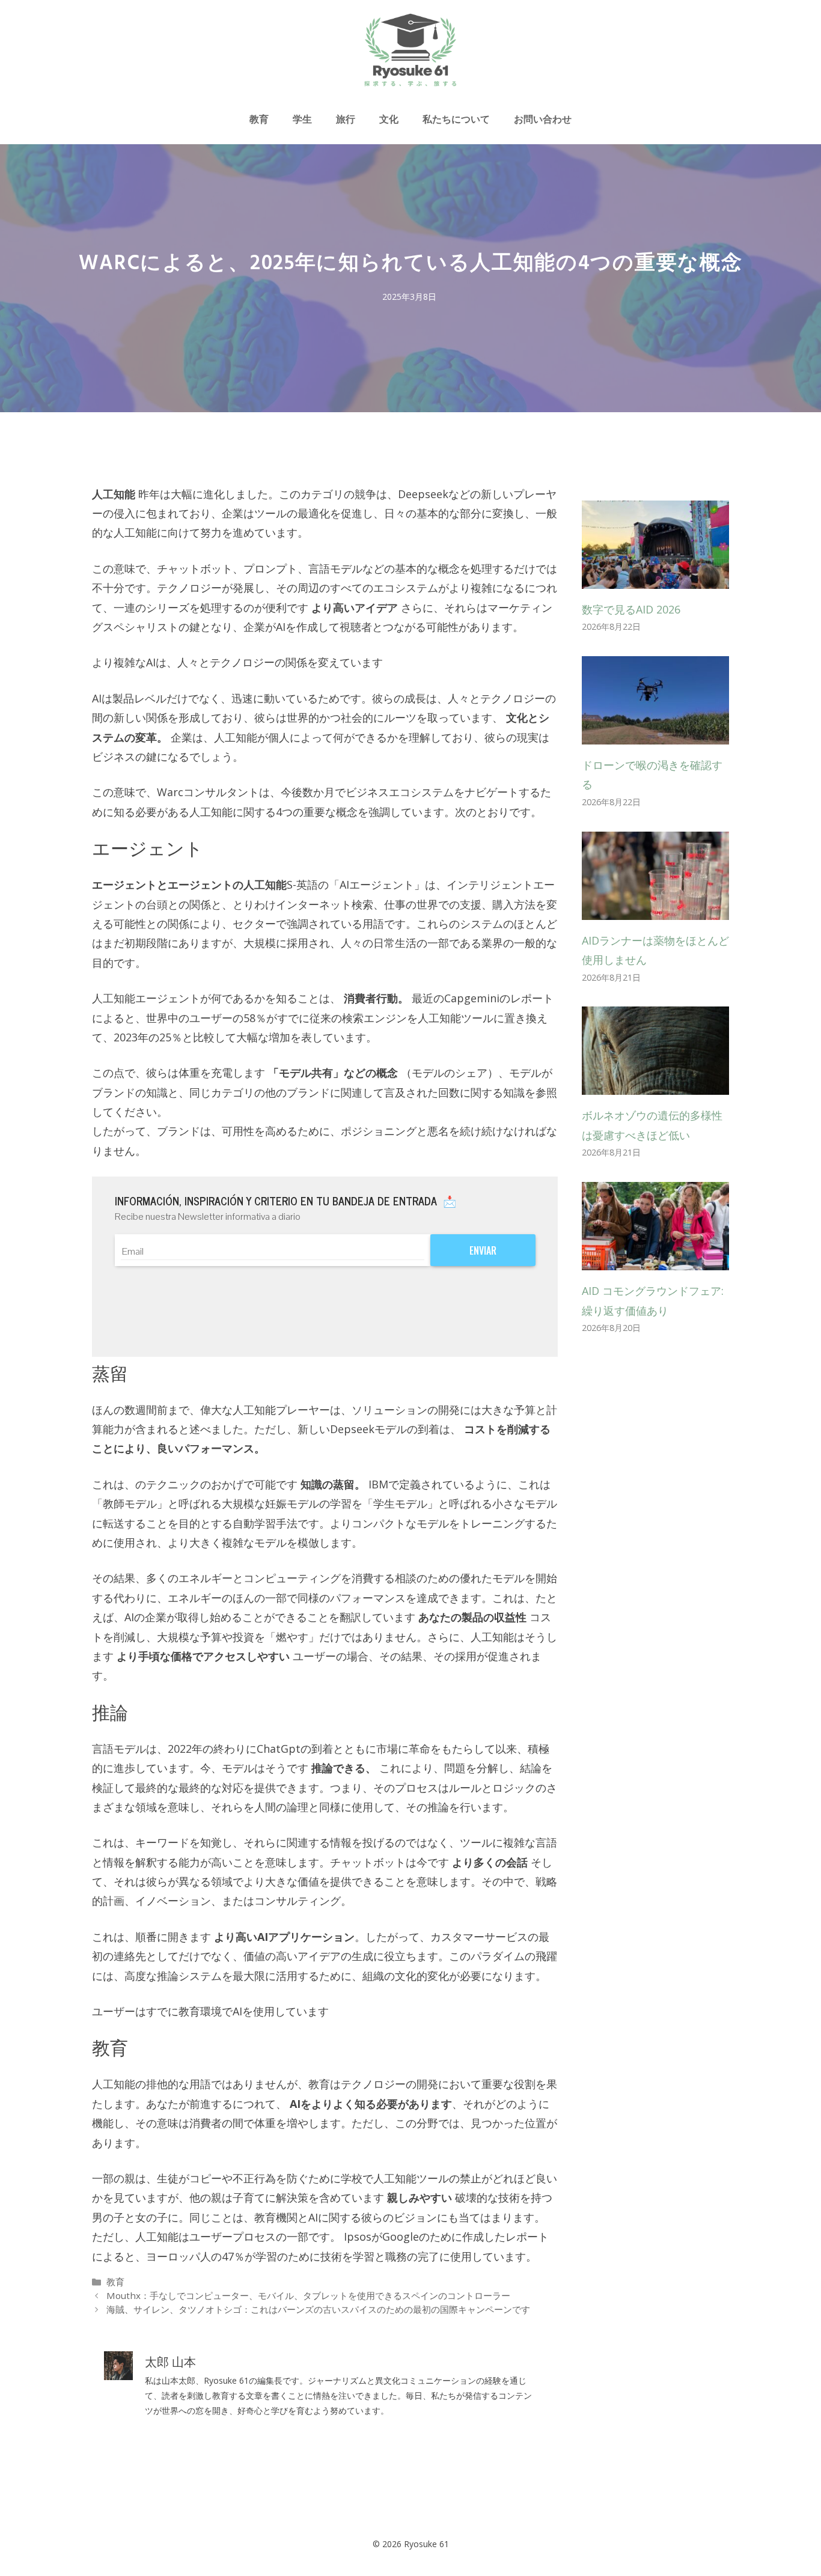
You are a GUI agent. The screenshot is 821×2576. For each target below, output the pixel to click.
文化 (389, 119)
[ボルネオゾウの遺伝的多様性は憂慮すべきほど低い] (655, 1085)
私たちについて (456, 119)
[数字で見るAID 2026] (655, 579)
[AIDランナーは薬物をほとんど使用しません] (655, 910)
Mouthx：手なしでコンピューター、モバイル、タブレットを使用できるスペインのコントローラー (308, 2295)
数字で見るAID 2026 (631, 609)
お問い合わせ (543, 119)
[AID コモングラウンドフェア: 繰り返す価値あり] (655, 1261)
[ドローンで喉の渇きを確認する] (655, 735)
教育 (259, 119)
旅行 (346, 119)
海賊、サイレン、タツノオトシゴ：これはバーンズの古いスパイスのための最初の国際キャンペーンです (318, 2309)
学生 (302, 119)
